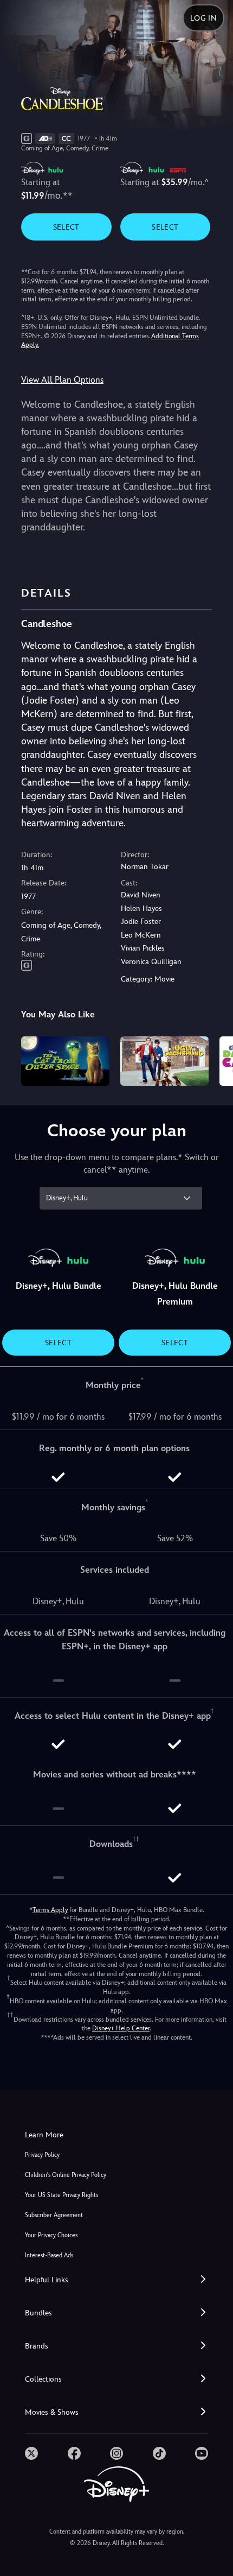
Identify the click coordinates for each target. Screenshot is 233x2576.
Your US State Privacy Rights (62, 2195)
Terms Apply (50, 1910)
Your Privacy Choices (51, 2235)
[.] (31, 2453)
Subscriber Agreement (54, 2215)
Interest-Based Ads (49, 2255)
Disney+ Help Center (121, 2028)
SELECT (66, 227)
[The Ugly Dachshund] (164, 1061)
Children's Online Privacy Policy (66, 2175)
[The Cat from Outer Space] (65, 1061)
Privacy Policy (42, 2155)
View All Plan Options (62, 380)
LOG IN (203, 18)
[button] (116, 2280)
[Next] (214, 1060)
